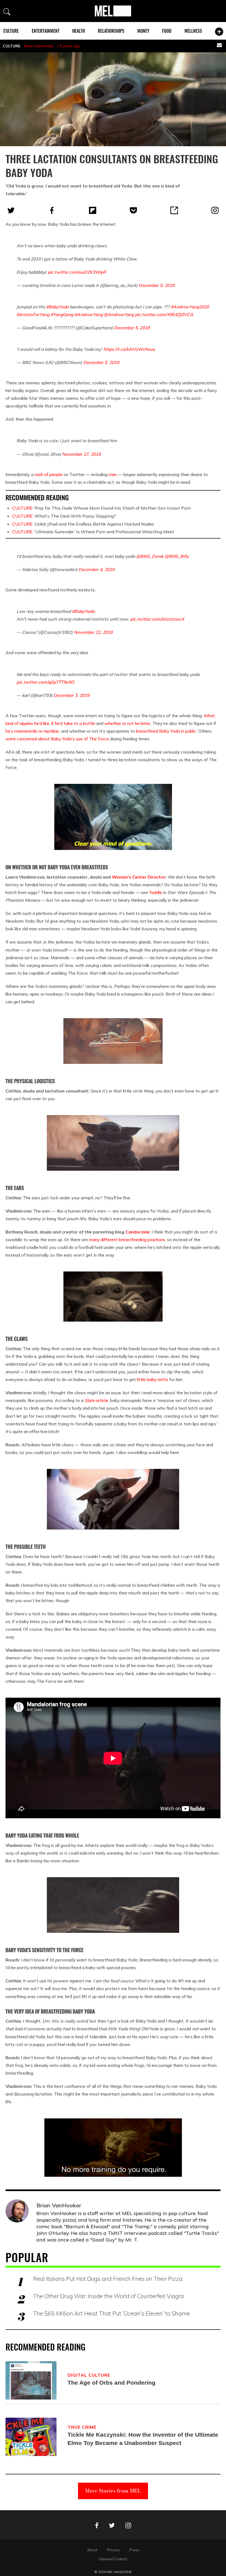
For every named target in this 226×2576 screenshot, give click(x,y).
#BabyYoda (57, 307)
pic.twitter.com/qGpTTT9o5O (45, 682)
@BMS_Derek (150, 556)
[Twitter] (11, 210)
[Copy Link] (174, 210)
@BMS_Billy (177, 556)
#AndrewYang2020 (190, 307)
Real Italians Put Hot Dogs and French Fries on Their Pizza (108, 2279)
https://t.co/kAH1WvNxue (129, 349)
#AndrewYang (89, 314)
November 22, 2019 (93, 632)
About (92, 2550)
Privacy (113, 2550)
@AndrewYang (119, 314)
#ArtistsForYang (33, 314)
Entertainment (46, 31)
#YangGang (62, 314)
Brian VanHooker (39, 46)
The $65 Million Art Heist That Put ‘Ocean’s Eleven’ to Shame (111, 2313)
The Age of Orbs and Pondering (111, 2383)
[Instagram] (215, 210)
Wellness (193, 31)
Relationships (111, 31)
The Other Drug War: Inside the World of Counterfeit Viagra (108, 2296)
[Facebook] (52, 210)
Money (143, 31)
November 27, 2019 (81, 454)
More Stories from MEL (113, 2491)
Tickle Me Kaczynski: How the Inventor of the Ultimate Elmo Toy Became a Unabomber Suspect (143, 2439)
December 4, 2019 (96, 569)
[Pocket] (133, 210)
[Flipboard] (93, 210)
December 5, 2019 (157, 285)
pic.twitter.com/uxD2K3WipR (77, 272)
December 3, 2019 (71, 695)
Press (134, 2550)
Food (167, 31)
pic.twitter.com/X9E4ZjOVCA (164, 314)
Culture (11, 31)
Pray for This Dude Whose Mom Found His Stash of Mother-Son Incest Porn (101, 508)
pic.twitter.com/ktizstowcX (157, 619)
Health (79, 31)
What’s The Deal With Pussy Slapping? (64, 516)
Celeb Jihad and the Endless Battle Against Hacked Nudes (83, 524)
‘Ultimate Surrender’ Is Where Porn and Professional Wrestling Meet (93, 532)
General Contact (113, 2559)
